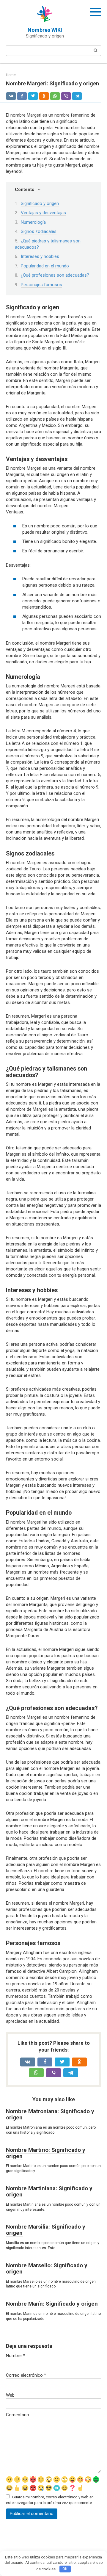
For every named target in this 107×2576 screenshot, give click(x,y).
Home (11, 75)
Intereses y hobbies (40, 256)
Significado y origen (40, 203)
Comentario (18, 2415)
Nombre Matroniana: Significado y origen (50, 2114)
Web (10, 2395)
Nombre (15, 2356)
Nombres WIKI (45, 30)
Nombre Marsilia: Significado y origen (46, 2230)
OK (65, 2569)
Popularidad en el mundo (45, 266)
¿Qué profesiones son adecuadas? (55, 275)
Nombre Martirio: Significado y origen (46, 2153)
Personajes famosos (41, 285)
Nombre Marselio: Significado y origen (47, 2268)
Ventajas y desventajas (43, 213)
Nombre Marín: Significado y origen (52, 2304)
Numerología (33, 222)
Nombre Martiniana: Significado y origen (49, 2191)
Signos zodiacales (39, 231)
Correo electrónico (26, 2375)
